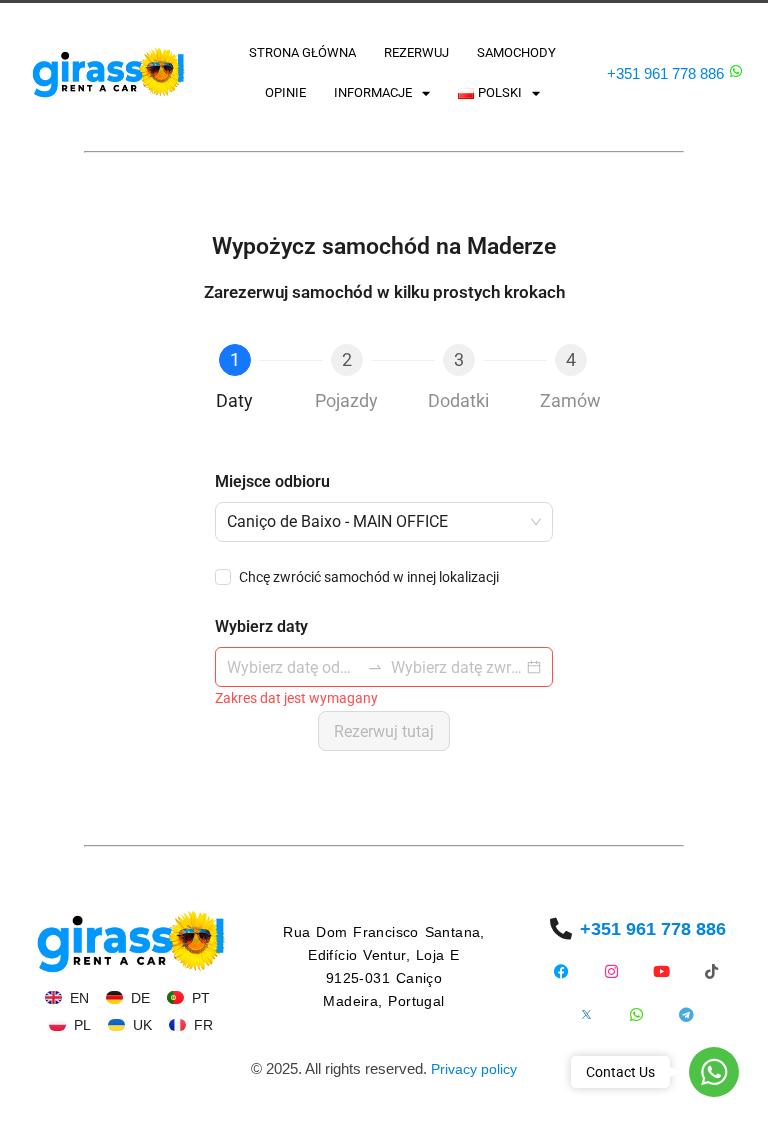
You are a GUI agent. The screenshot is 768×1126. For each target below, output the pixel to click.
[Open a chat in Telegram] (686, 1014)
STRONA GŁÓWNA (302, 52)
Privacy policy (474, 1069)
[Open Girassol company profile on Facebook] (561, 971)
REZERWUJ (416, 52)
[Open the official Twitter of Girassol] (586, 1014)
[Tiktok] (711, 971)
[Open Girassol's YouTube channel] (661, 971)
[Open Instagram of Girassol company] (611, 971)
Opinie (285, 92)
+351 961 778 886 (665, 73)
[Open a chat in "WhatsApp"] (736, 71)
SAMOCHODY (516, 52)
